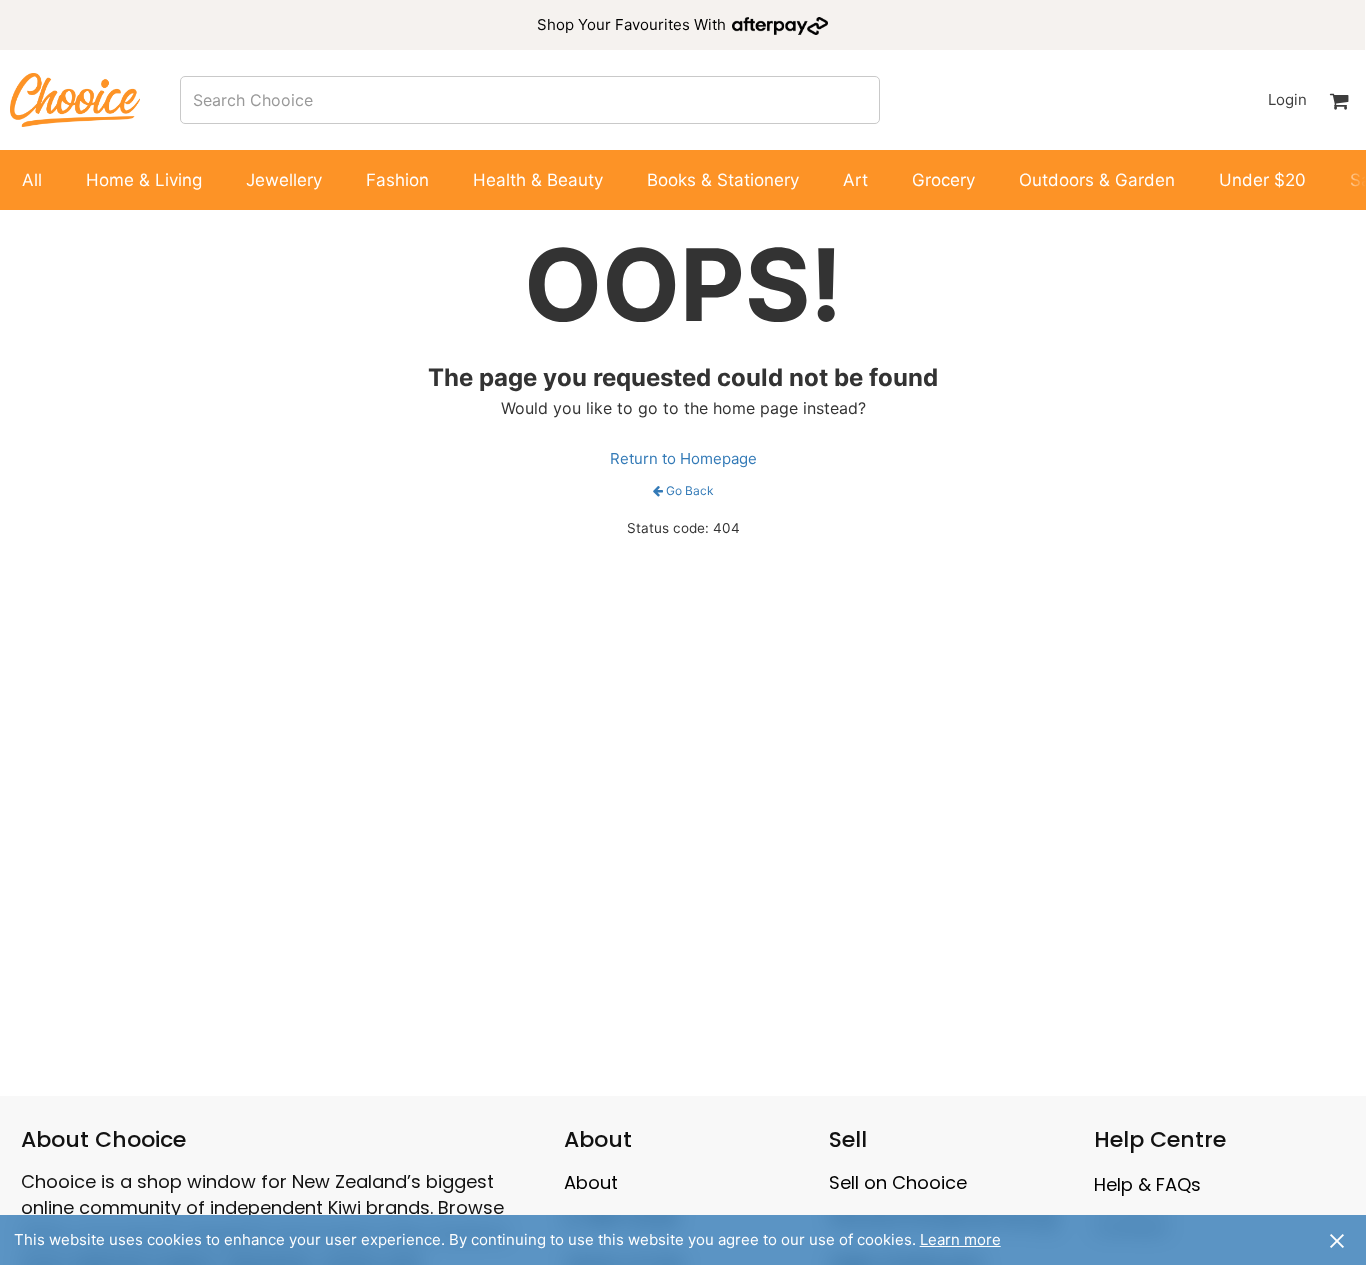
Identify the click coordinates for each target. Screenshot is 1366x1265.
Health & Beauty (538, 180)
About (591, 1182)
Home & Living (144, 180)
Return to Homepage (683, 458)
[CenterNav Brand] (75, 99)
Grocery (943, 180)
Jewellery (284, 180)
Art (855, 180)
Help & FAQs (1147, 1184)
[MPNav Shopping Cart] (1339, 100)
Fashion (397, 180)
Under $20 (1262, 180)
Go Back (690, 490)
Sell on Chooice (898, 1182)
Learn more (960, 1239)
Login (1287, 99)
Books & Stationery (723, 180)
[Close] (1337, 1240)
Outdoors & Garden (1097, 180)
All (32, 180)
